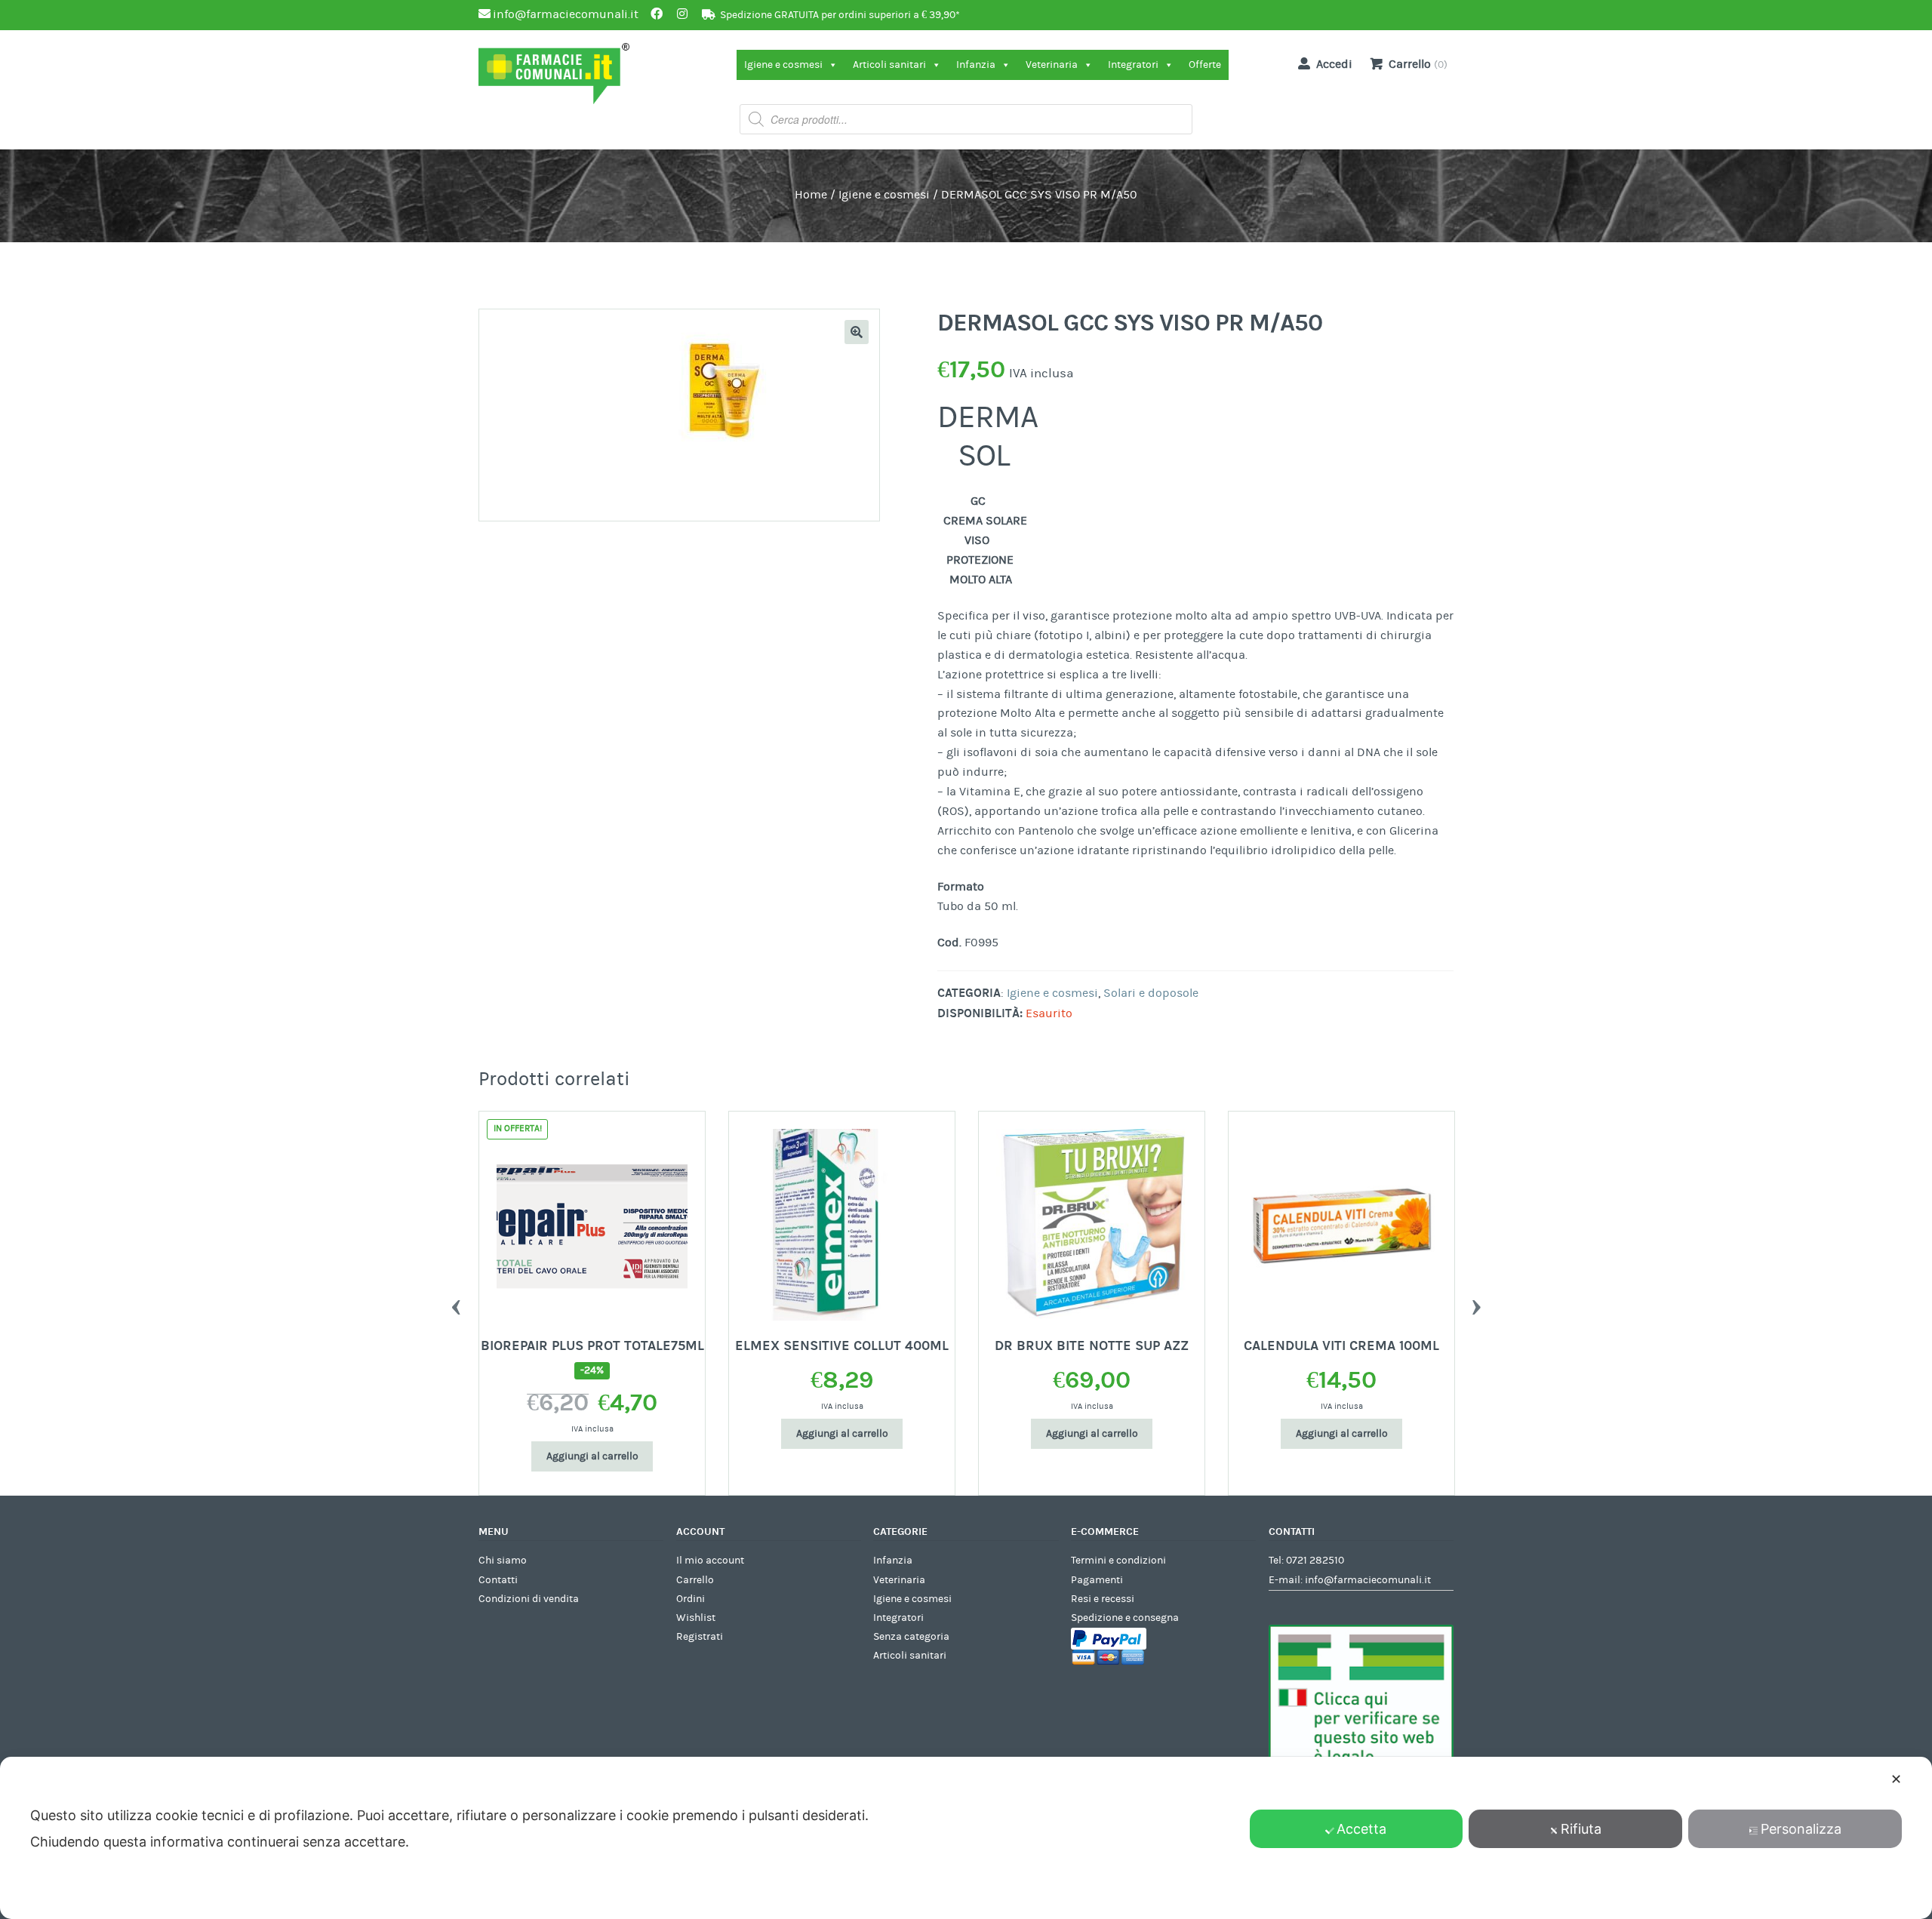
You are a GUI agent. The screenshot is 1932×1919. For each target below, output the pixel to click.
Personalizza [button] (1801, 1829)
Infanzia (976, 65)
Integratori (1133, 65)
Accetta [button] (1361, 1829)
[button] (857, 332)
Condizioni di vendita (529, 1599)
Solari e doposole (1151, 993)
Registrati (700, 1637)
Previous (456, 1303)
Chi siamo (503, 1561)
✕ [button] (1896, 1779)
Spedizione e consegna (1125, 1618)
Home (811, 195)
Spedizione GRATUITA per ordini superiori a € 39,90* (840, 15)
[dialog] (966, 1838)
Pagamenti (1097, 1580)
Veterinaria (1052, 65)
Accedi (1334, 64)
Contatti (498, 1580)
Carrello (695, 1580)
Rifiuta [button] (1581, 1829)
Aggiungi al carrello (592, 1456)
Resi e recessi (1103, 1599)
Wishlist (696, 1618)
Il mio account (710, 1561)
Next (1476, 1303)
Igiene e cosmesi (783, 65)
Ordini (691, 1599)
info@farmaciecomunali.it (1368, 1580)
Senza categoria (911, 1637)
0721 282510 (1315, 1561)
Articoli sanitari (889, 65)
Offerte (1205, 65)
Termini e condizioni (1118, 1561)
